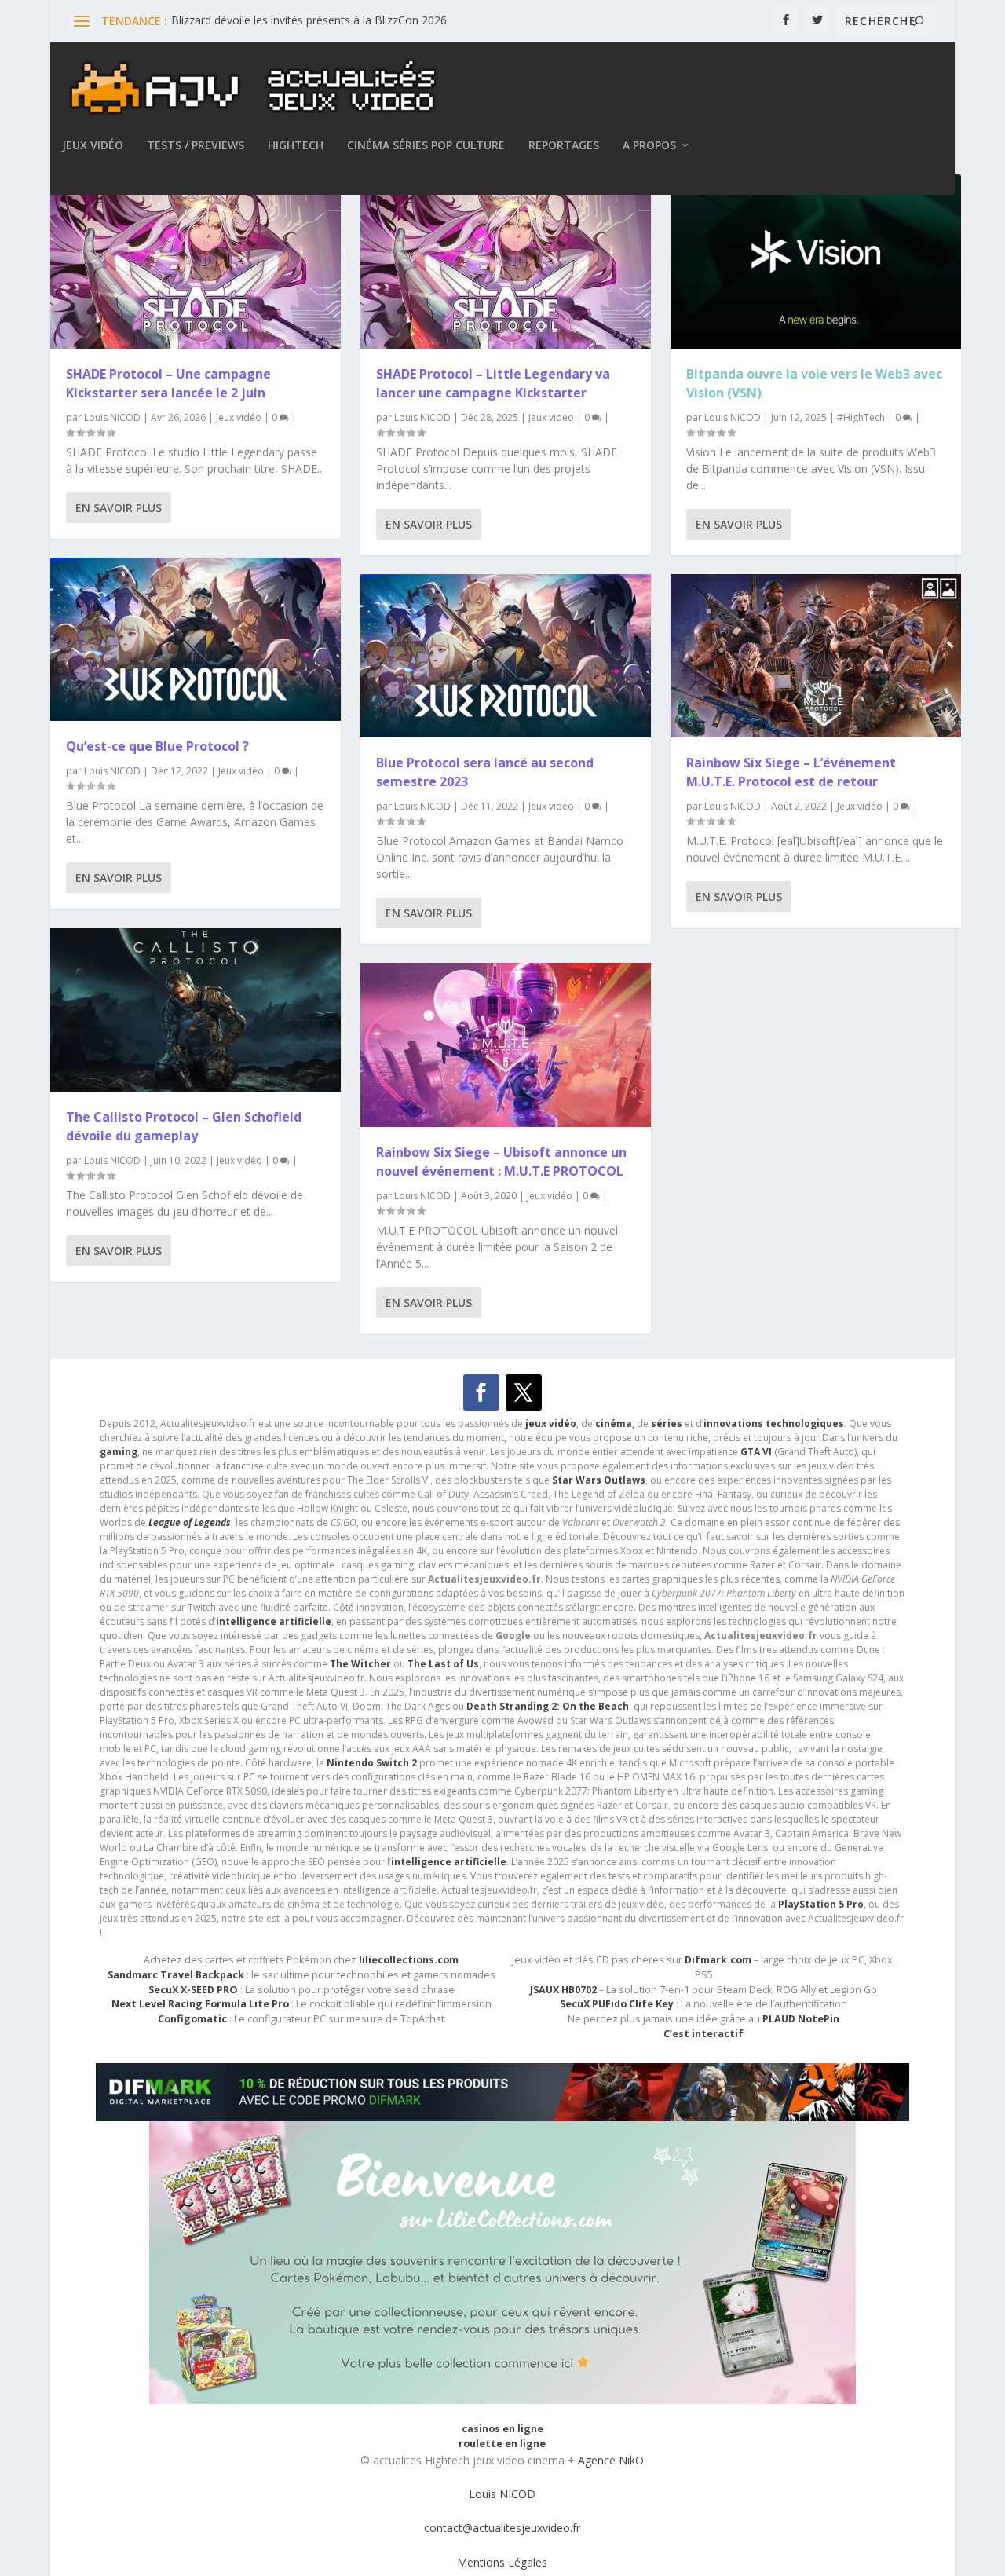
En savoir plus (119, 508)
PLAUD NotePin (801, 2019)
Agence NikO (611, 2460)
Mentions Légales (502, 2562)
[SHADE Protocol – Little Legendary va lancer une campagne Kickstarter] (506, 262)
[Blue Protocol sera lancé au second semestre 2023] (506, 656)
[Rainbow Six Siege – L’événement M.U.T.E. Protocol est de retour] (816, 656)
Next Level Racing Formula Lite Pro (200, 2004)
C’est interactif (703, 2034)
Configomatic (192, 2019)
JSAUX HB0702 (563, 1990)
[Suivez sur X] (524, 1392)
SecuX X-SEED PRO (193, 1990)
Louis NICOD (112, 417)
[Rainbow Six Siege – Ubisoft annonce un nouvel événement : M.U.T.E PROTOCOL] (506, 1045)
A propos (649, 146)
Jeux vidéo (93, 146)
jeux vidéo (551, 1423)
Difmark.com (718, 1960)
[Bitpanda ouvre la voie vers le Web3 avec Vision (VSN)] (816, 262)
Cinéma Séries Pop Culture (426, 146)
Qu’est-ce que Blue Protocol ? (157, 746)
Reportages (564, 146)
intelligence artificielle (449, 1862)
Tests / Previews (196, 146)
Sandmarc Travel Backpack (176, 1975)
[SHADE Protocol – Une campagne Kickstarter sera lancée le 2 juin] (196, 262)
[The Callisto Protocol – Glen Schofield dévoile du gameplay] (196, 1009)
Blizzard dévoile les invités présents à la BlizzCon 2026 (309, 20)
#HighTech (861, 417)
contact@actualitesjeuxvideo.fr (502, 2528)
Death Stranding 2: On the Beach (548, 1706)
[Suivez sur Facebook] (481, 1392)
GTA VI (756, 1452)
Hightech (296, 146)
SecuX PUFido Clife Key (617, 2004)
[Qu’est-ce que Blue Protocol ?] (196, 639)
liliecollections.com (409, 1960)
